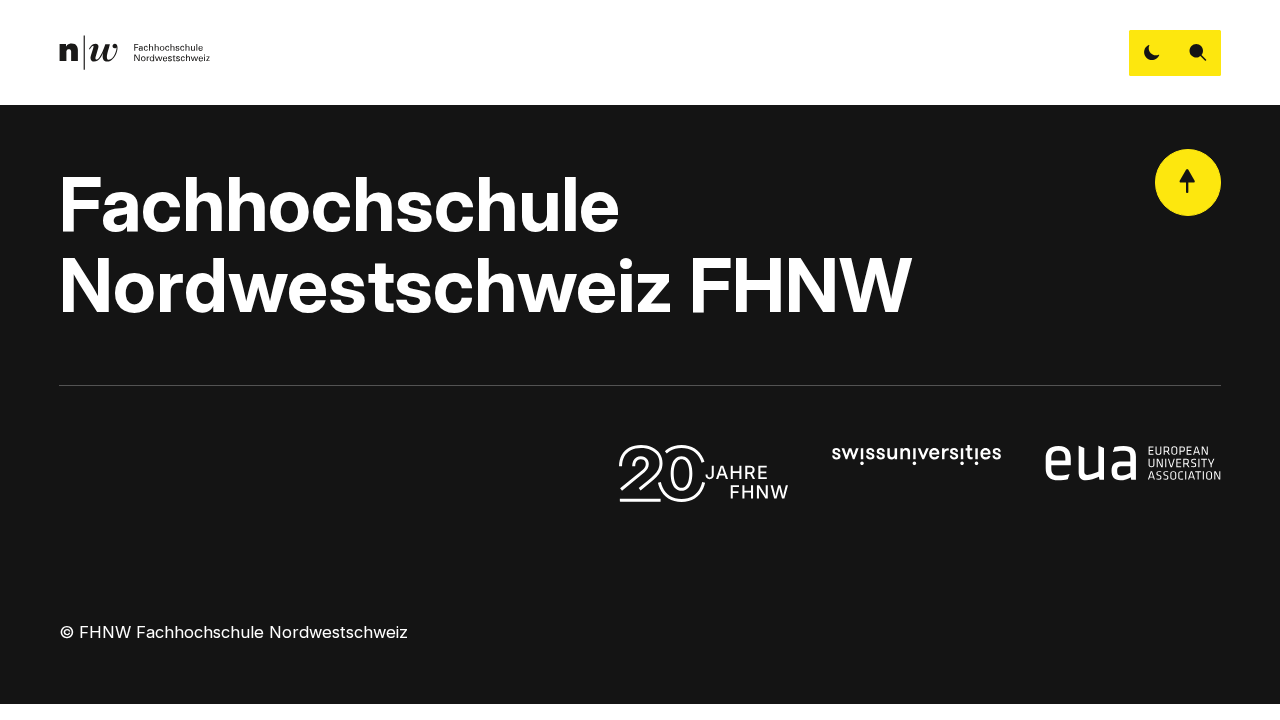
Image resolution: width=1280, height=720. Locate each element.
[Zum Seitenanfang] (1188, 182)
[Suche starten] (1198, 53)
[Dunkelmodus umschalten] (1152, 53)
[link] (134, 52)
